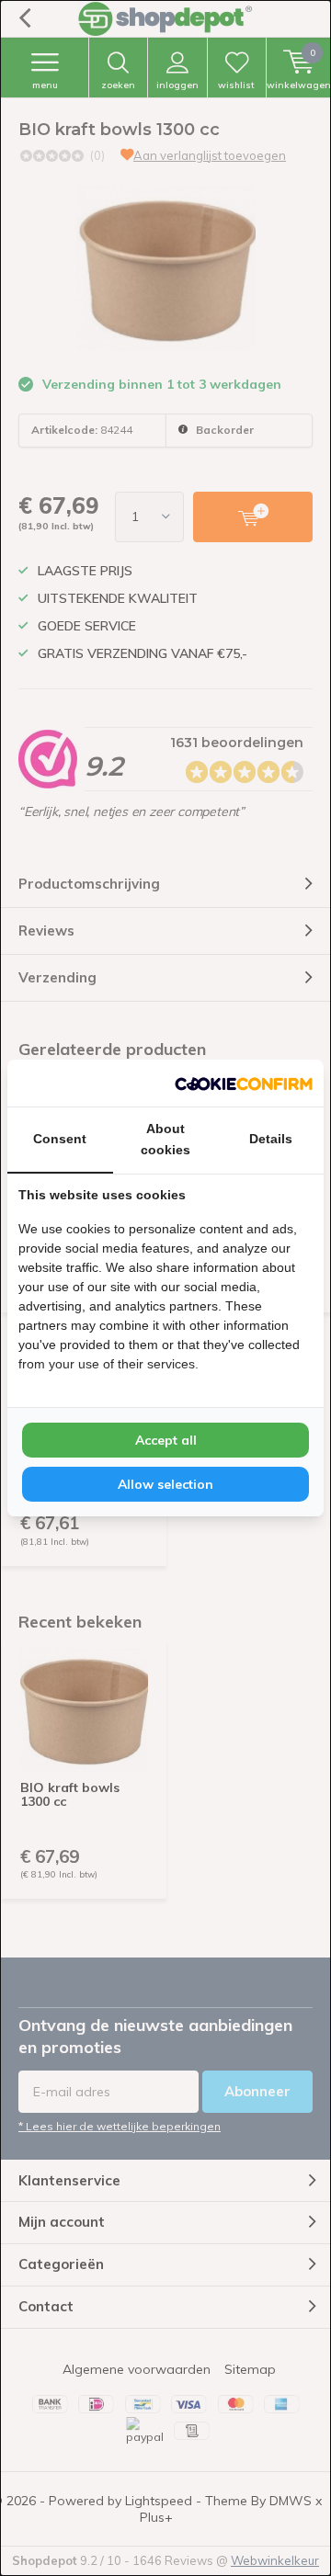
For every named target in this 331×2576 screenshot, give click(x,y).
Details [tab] (271, 1139)
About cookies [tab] (165, 1139)
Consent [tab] (60, 1139)
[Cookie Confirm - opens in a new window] (244, 1083)
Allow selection (165, 1484)
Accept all (166, 1440)
